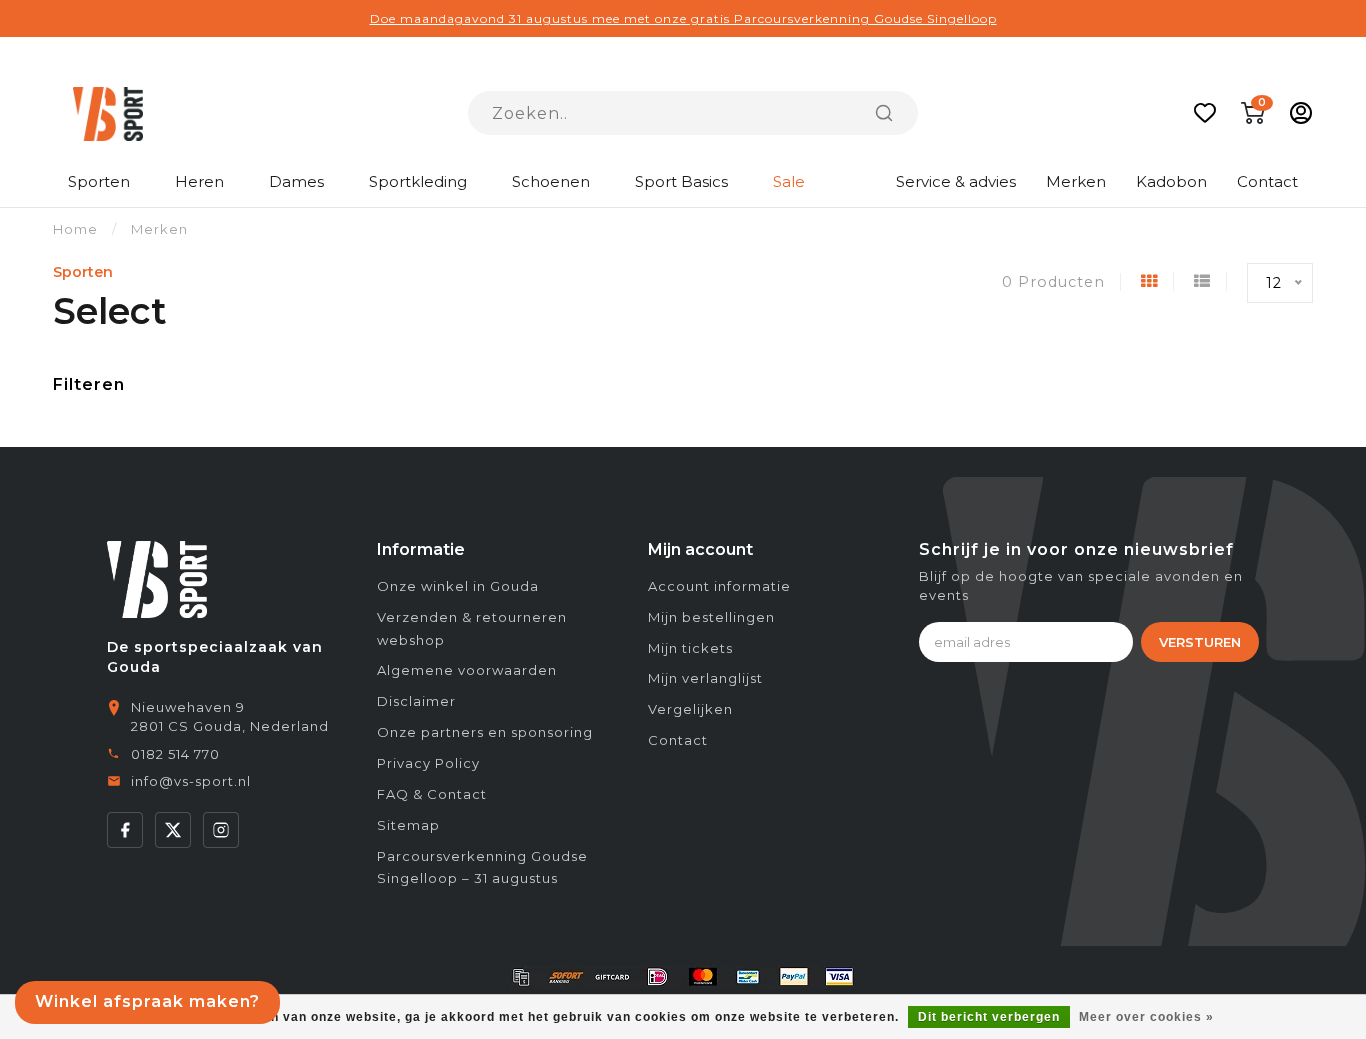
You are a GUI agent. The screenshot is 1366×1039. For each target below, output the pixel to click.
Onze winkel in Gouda (458, 586)
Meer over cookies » (1146, 1017)
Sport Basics (681, 181)
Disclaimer (416, 701)
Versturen (1200, 642)
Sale (789, 181)
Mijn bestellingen (711, 617)
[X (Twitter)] (173, 830)
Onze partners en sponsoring (485, 732)
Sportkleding (418, 181)
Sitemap (408, 825)
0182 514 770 (175, 754)
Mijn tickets (690, 648)
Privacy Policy (428, 763)
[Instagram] (221, 830)
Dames (296, 181)
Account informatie (719, 586)
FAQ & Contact (432, 794)
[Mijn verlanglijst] (1205, 113)
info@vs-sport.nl (191, 781)
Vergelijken (690, 709)
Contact (1267, 181)
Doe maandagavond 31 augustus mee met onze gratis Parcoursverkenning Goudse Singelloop (683, 18)
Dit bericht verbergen (989, 1017)
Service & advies (956, 181)
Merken (1076, 181)
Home (75, 229)
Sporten (99, 181)
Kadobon (1171, 181)
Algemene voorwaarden (467, 670)
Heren (199, 181)
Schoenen (551, 181)
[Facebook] (125, 830)
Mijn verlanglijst (705, 678)
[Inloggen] (1301, 113)
